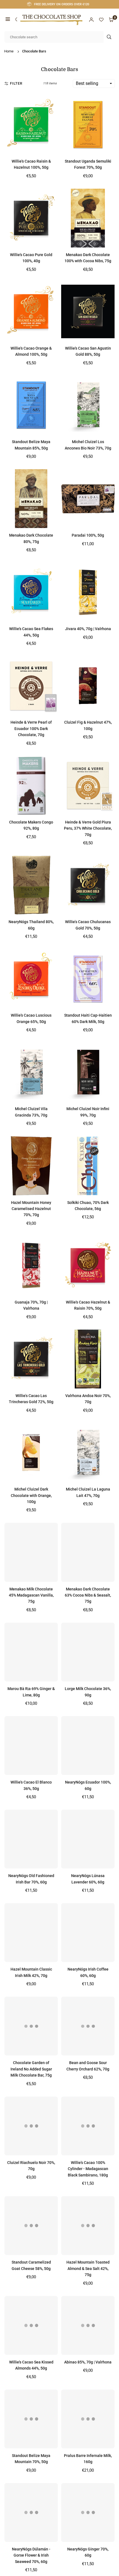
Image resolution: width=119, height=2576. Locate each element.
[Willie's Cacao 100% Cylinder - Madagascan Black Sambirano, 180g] (88, 2126)
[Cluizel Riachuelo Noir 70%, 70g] (31, 2126)
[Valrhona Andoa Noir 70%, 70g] (88, 1359)
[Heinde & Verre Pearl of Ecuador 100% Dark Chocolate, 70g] (31, 686)
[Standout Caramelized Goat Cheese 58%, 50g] (31, 2226)
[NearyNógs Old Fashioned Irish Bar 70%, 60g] (31, 1839)
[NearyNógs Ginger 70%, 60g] (88, 2512)
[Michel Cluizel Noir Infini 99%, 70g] (88, 1072)
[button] (8, 20)
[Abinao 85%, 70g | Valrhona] (88, 2325)
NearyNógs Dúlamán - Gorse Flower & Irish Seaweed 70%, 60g (31, 2555)
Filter (16, 83)
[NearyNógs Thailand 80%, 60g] (31, 885)
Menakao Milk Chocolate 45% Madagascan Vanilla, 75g (31, 1595)
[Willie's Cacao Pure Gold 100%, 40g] (31, 218)
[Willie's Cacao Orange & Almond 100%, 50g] (31, 312)
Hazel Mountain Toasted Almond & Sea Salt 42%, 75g (88, 2268)
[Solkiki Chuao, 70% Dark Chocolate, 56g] (88, 1166)
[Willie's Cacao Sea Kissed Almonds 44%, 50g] (31, 2325)
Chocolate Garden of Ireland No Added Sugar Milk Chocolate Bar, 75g (31, 2069)
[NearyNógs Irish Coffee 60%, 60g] (88, 1933)
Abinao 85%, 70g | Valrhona (88, 2362)
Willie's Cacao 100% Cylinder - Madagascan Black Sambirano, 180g (88, 2169)
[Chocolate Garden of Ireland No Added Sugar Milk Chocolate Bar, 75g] (31, 2026)
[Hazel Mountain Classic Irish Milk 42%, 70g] (31, 1933)
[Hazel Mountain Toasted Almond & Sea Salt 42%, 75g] (88, 2226)
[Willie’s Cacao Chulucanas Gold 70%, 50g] (88, 885)
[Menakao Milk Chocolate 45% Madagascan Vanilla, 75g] (31, 1552)
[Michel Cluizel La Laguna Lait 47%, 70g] (88, 1453)
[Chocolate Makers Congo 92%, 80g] (31, 786)
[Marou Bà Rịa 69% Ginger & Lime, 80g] (31, 1652)
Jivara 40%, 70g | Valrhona (88, 629)
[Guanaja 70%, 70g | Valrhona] (31, 1266)
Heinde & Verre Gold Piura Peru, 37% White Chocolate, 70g (88, 828)
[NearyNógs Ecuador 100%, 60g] (88, 1746)
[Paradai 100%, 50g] (88, 499)
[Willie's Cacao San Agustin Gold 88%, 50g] (88, 312)
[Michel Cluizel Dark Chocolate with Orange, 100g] (31, 1453)
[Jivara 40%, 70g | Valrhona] (88, 592)
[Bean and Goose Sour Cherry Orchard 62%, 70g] (88, 2026)
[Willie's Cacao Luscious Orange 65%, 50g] (31, 979)
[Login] (91, 20)
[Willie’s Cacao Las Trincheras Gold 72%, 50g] (31, 1359)
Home (9, 51)
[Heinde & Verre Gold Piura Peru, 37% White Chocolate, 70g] (88, 786)
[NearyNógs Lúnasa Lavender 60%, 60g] (88, 1839)
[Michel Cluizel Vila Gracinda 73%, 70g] (31, 1072)
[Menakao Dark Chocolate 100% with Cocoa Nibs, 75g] (88, 218)
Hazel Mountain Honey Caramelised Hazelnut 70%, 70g (31, 1209)
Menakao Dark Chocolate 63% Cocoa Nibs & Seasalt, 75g (88, 1595)
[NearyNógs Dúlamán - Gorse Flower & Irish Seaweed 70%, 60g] (31, 2512)
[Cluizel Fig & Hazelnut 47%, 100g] (88, 686)
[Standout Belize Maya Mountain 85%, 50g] (31, 405)
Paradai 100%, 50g (88, 535)
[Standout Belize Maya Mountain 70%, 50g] (31, 2419)
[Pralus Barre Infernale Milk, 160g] (88, 2419)
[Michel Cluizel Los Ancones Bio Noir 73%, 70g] (88, 405)
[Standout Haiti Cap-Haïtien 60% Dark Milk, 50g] (88, 979)
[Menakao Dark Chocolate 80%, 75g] (31, 499)
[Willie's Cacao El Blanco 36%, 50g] (31, 1746)
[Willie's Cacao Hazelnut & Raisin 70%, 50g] (88, 1266)
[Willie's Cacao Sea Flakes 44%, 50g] (31, 592)
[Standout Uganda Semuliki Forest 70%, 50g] (88, 125)
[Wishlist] (101, 20)
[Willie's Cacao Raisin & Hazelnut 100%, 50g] (31, 125)
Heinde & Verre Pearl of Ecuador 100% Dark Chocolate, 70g (31, 728)
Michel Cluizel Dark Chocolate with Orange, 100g (31, 1495)
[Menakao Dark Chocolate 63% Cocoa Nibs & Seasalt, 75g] (88, 1552)
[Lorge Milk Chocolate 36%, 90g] (88, 1652)
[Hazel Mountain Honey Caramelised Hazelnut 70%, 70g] (31, 1166)
